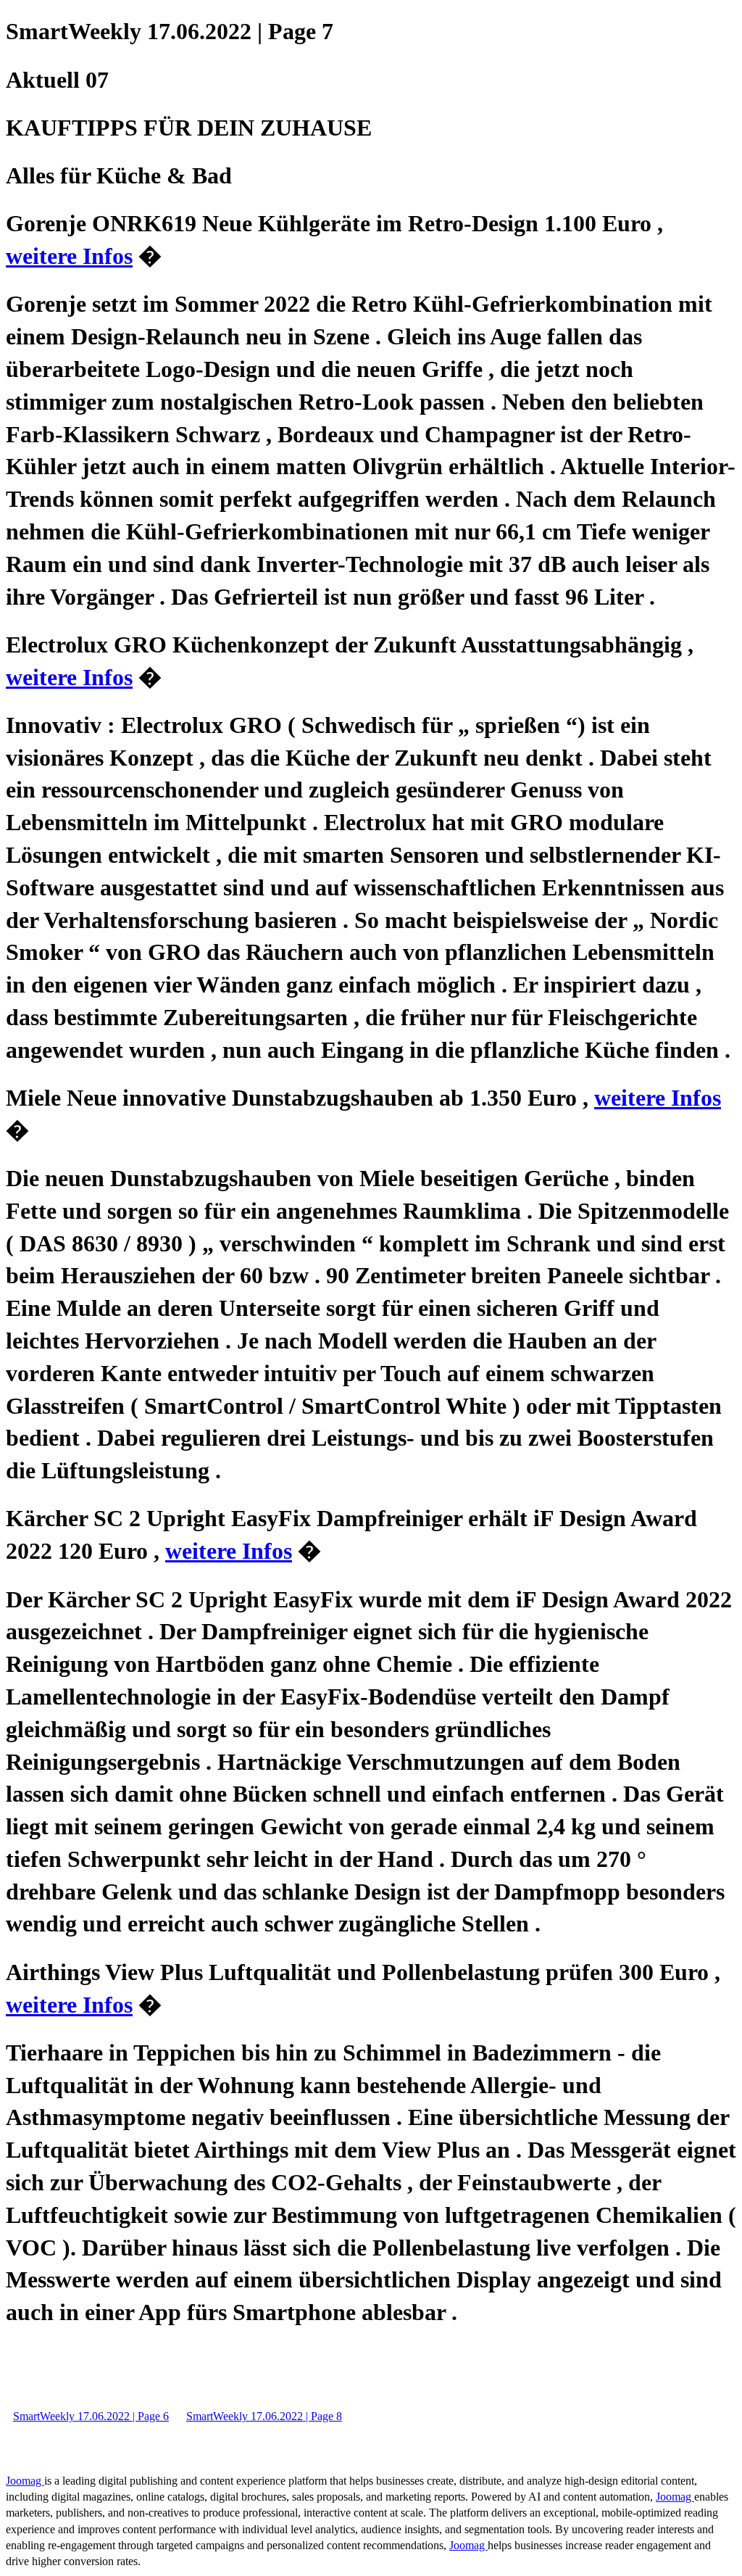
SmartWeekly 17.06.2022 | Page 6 (91, 2416)
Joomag (25, 2481)
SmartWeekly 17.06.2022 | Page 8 (264, 2416)
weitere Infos (69, 256)
